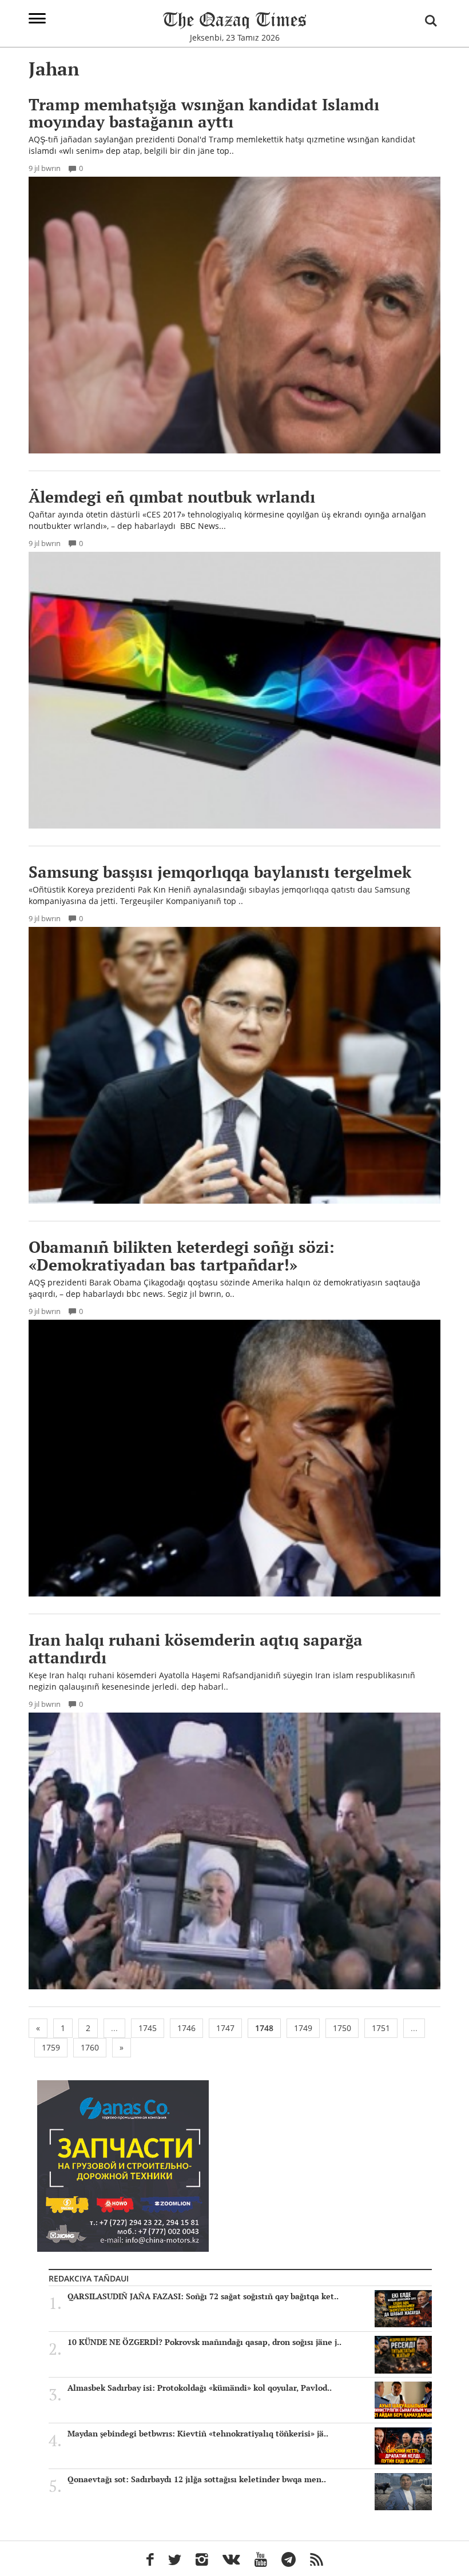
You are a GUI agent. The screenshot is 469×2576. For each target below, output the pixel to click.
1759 (51, 2047)
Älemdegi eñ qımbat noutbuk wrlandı (172, 497)
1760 (90, 2047)
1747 (225, 2028)
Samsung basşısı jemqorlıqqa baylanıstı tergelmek (220, 872)
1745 (148, 2028)
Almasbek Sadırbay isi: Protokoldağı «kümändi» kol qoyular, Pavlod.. (200, 2388)
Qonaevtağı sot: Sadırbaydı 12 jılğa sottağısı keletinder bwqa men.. (197, 2479)
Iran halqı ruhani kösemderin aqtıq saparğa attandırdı (196, 1649)
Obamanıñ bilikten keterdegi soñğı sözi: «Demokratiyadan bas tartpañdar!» (182, 1256)
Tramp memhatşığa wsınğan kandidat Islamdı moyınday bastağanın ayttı (204, 113)
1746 (186, 2028)
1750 (342, 2028)
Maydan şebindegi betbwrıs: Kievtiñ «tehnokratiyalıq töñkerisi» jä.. (198, 2434)
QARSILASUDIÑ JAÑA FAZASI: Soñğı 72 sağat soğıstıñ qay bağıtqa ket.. (203, 2296)
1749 (303, 2028)
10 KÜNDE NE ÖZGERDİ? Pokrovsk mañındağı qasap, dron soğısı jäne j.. (204, 2342)
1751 (381, 2028)
